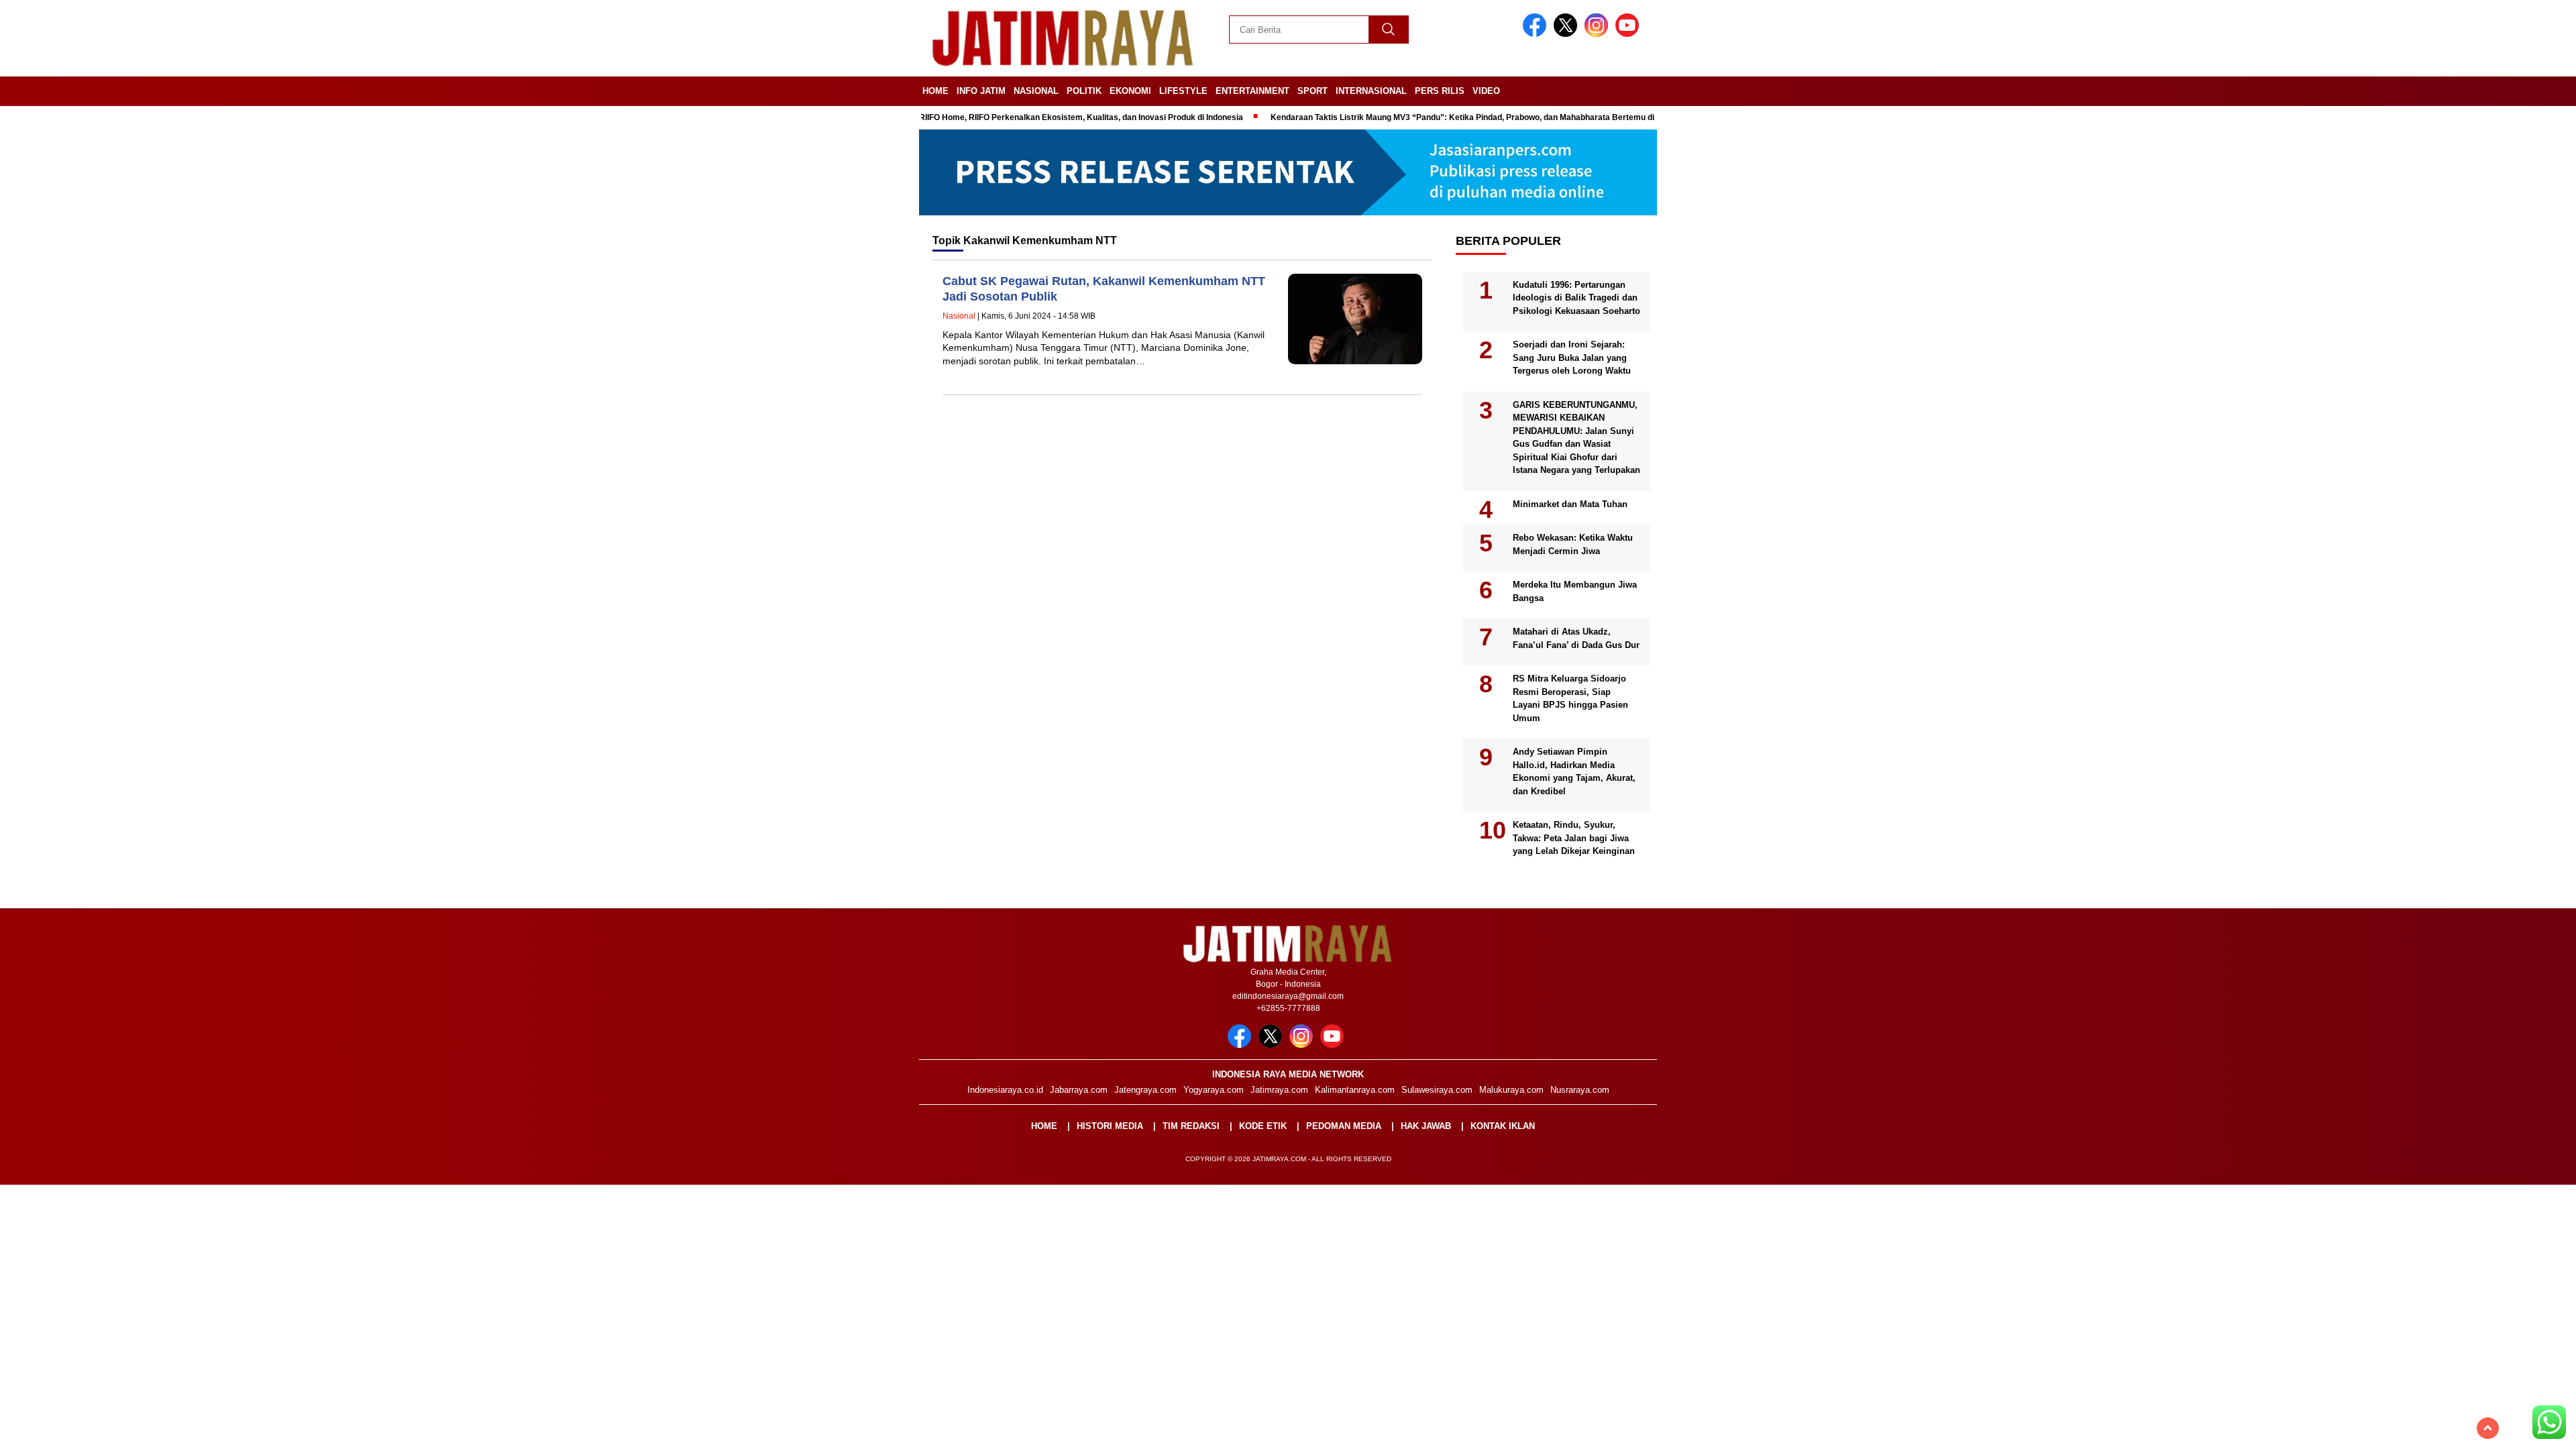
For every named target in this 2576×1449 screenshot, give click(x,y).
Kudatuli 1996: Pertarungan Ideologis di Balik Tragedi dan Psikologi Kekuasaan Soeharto (1576, 298)
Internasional (1371, 91)
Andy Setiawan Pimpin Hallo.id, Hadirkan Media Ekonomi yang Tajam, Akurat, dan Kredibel (1574, 771)
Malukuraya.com (1511, 1090)
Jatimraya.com (1279, 1090)
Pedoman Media (1344, 1126)
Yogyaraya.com (1214, 1090)
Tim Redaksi (1191, 1126)
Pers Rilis (1440, 91)
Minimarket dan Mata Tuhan (1570, 504)
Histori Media (1110, 1126)
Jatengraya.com (1145, 1090)
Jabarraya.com (1079, 1090)
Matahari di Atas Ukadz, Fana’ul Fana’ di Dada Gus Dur (1576, 638)
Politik (1084, 91)
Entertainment (1252, 91)
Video (1486, 91)
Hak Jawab (1426, 1126)
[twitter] (1568, 34)
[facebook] (1537, 34)
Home (935, 91)
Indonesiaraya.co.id (1005, 1090)
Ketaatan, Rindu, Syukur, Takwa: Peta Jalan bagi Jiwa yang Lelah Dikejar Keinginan (1574, 838)
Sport (1312, 91)
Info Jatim (981, 91)
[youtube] (1629, 34)
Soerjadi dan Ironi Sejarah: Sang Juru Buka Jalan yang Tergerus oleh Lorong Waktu (1572, 358)
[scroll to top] (2488, 1428)
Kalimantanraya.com (1355, 1090)
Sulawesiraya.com (1437, 1090)
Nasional (1036, 91)
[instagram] (1599, 34)
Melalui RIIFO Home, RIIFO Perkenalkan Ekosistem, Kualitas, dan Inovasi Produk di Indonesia (1017, 117)
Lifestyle (1183, 91)
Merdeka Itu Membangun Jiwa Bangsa (1575, 591)
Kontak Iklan (1503, 1126)
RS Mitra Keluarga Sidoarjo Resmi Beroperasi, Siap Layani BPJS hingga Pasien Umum (1570, 698)
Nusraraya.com (1580, 1090)
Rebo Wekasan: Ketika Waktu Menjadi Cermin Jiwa (1573, 544)
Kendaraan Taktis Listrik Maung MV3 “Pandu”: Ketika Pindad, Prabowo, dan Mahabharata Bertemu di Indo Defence (1439, 117)
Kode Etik (1263, 1126)
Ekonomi (1130, 91)
